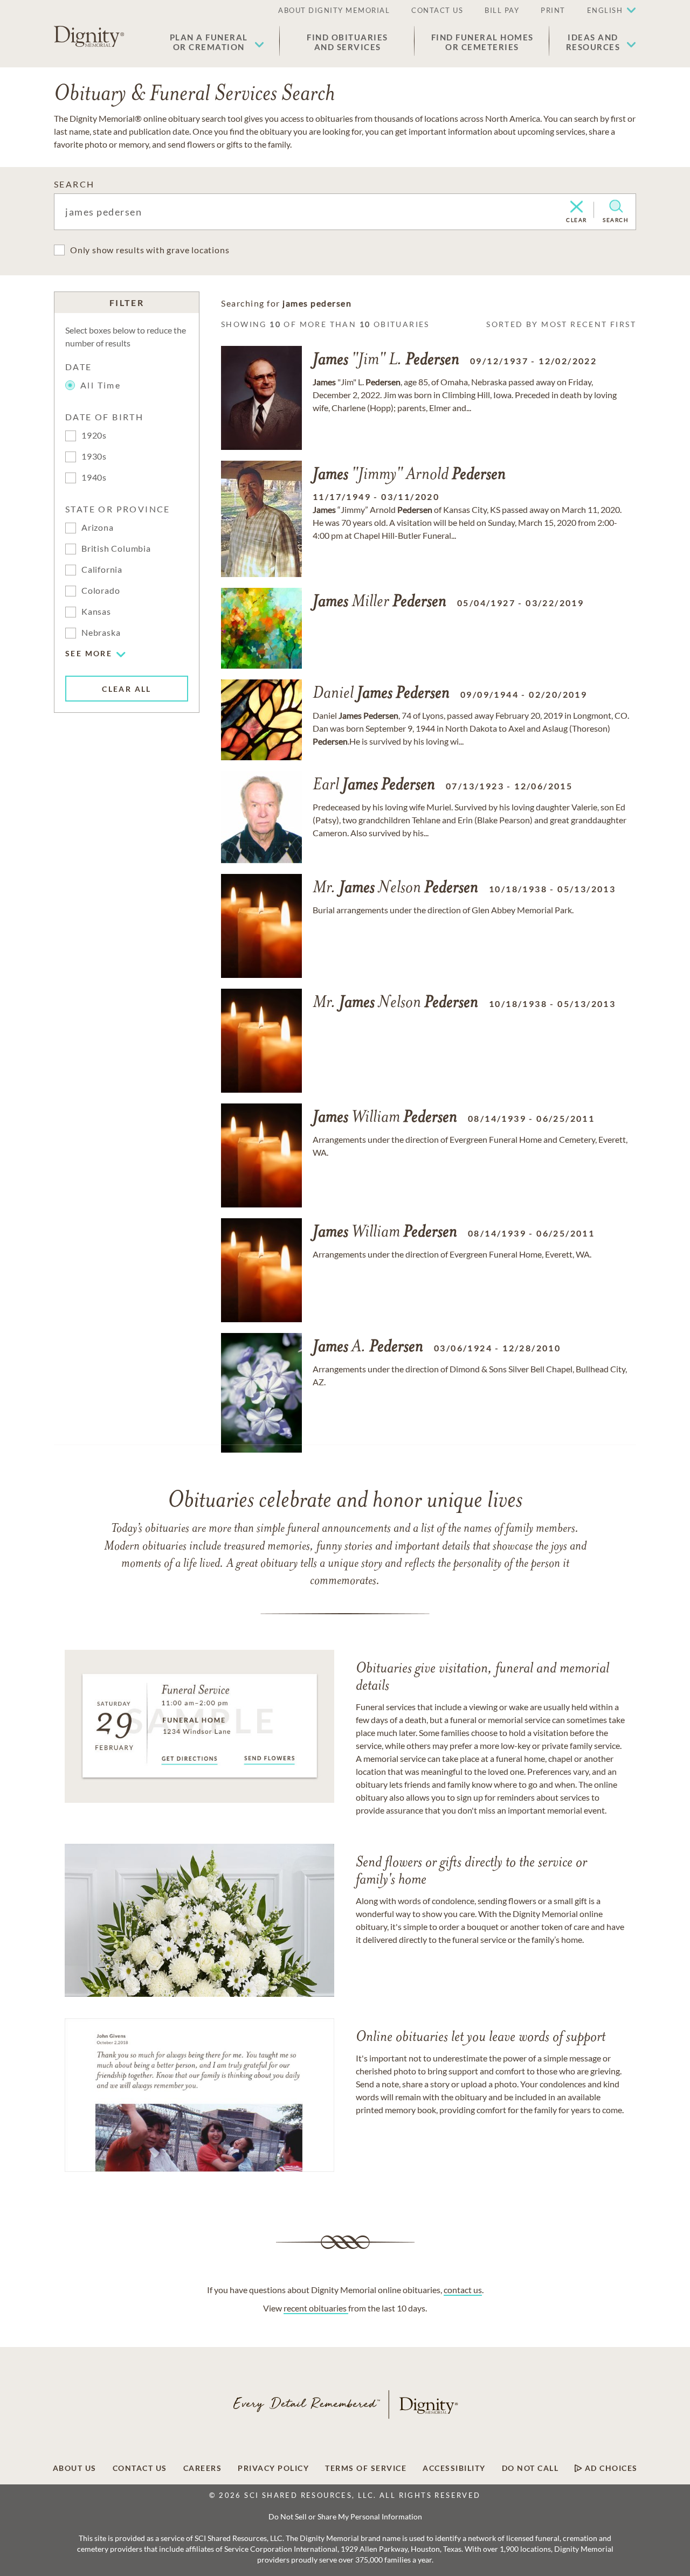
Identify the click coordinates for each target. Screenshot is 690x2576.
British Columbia (116, 548)
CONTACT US (437, 10)
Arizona (98, 527)
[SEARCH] (616, 206)
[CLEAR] (577, 207)
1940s (94, 477)
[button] (217, 42)
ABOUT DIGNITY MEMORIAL (334, 10)
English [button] (605, 10)
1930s (94, 456)
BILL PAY (502, 10)
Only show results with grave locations (150, 250)
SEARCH (74, 184)
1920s (94, 435)
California (102, 569)
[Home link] (89, 37)
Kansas (96, 611)
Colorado (101, 590)
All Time (101, 385)
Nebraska (101, 632)
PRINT (553, 10)
